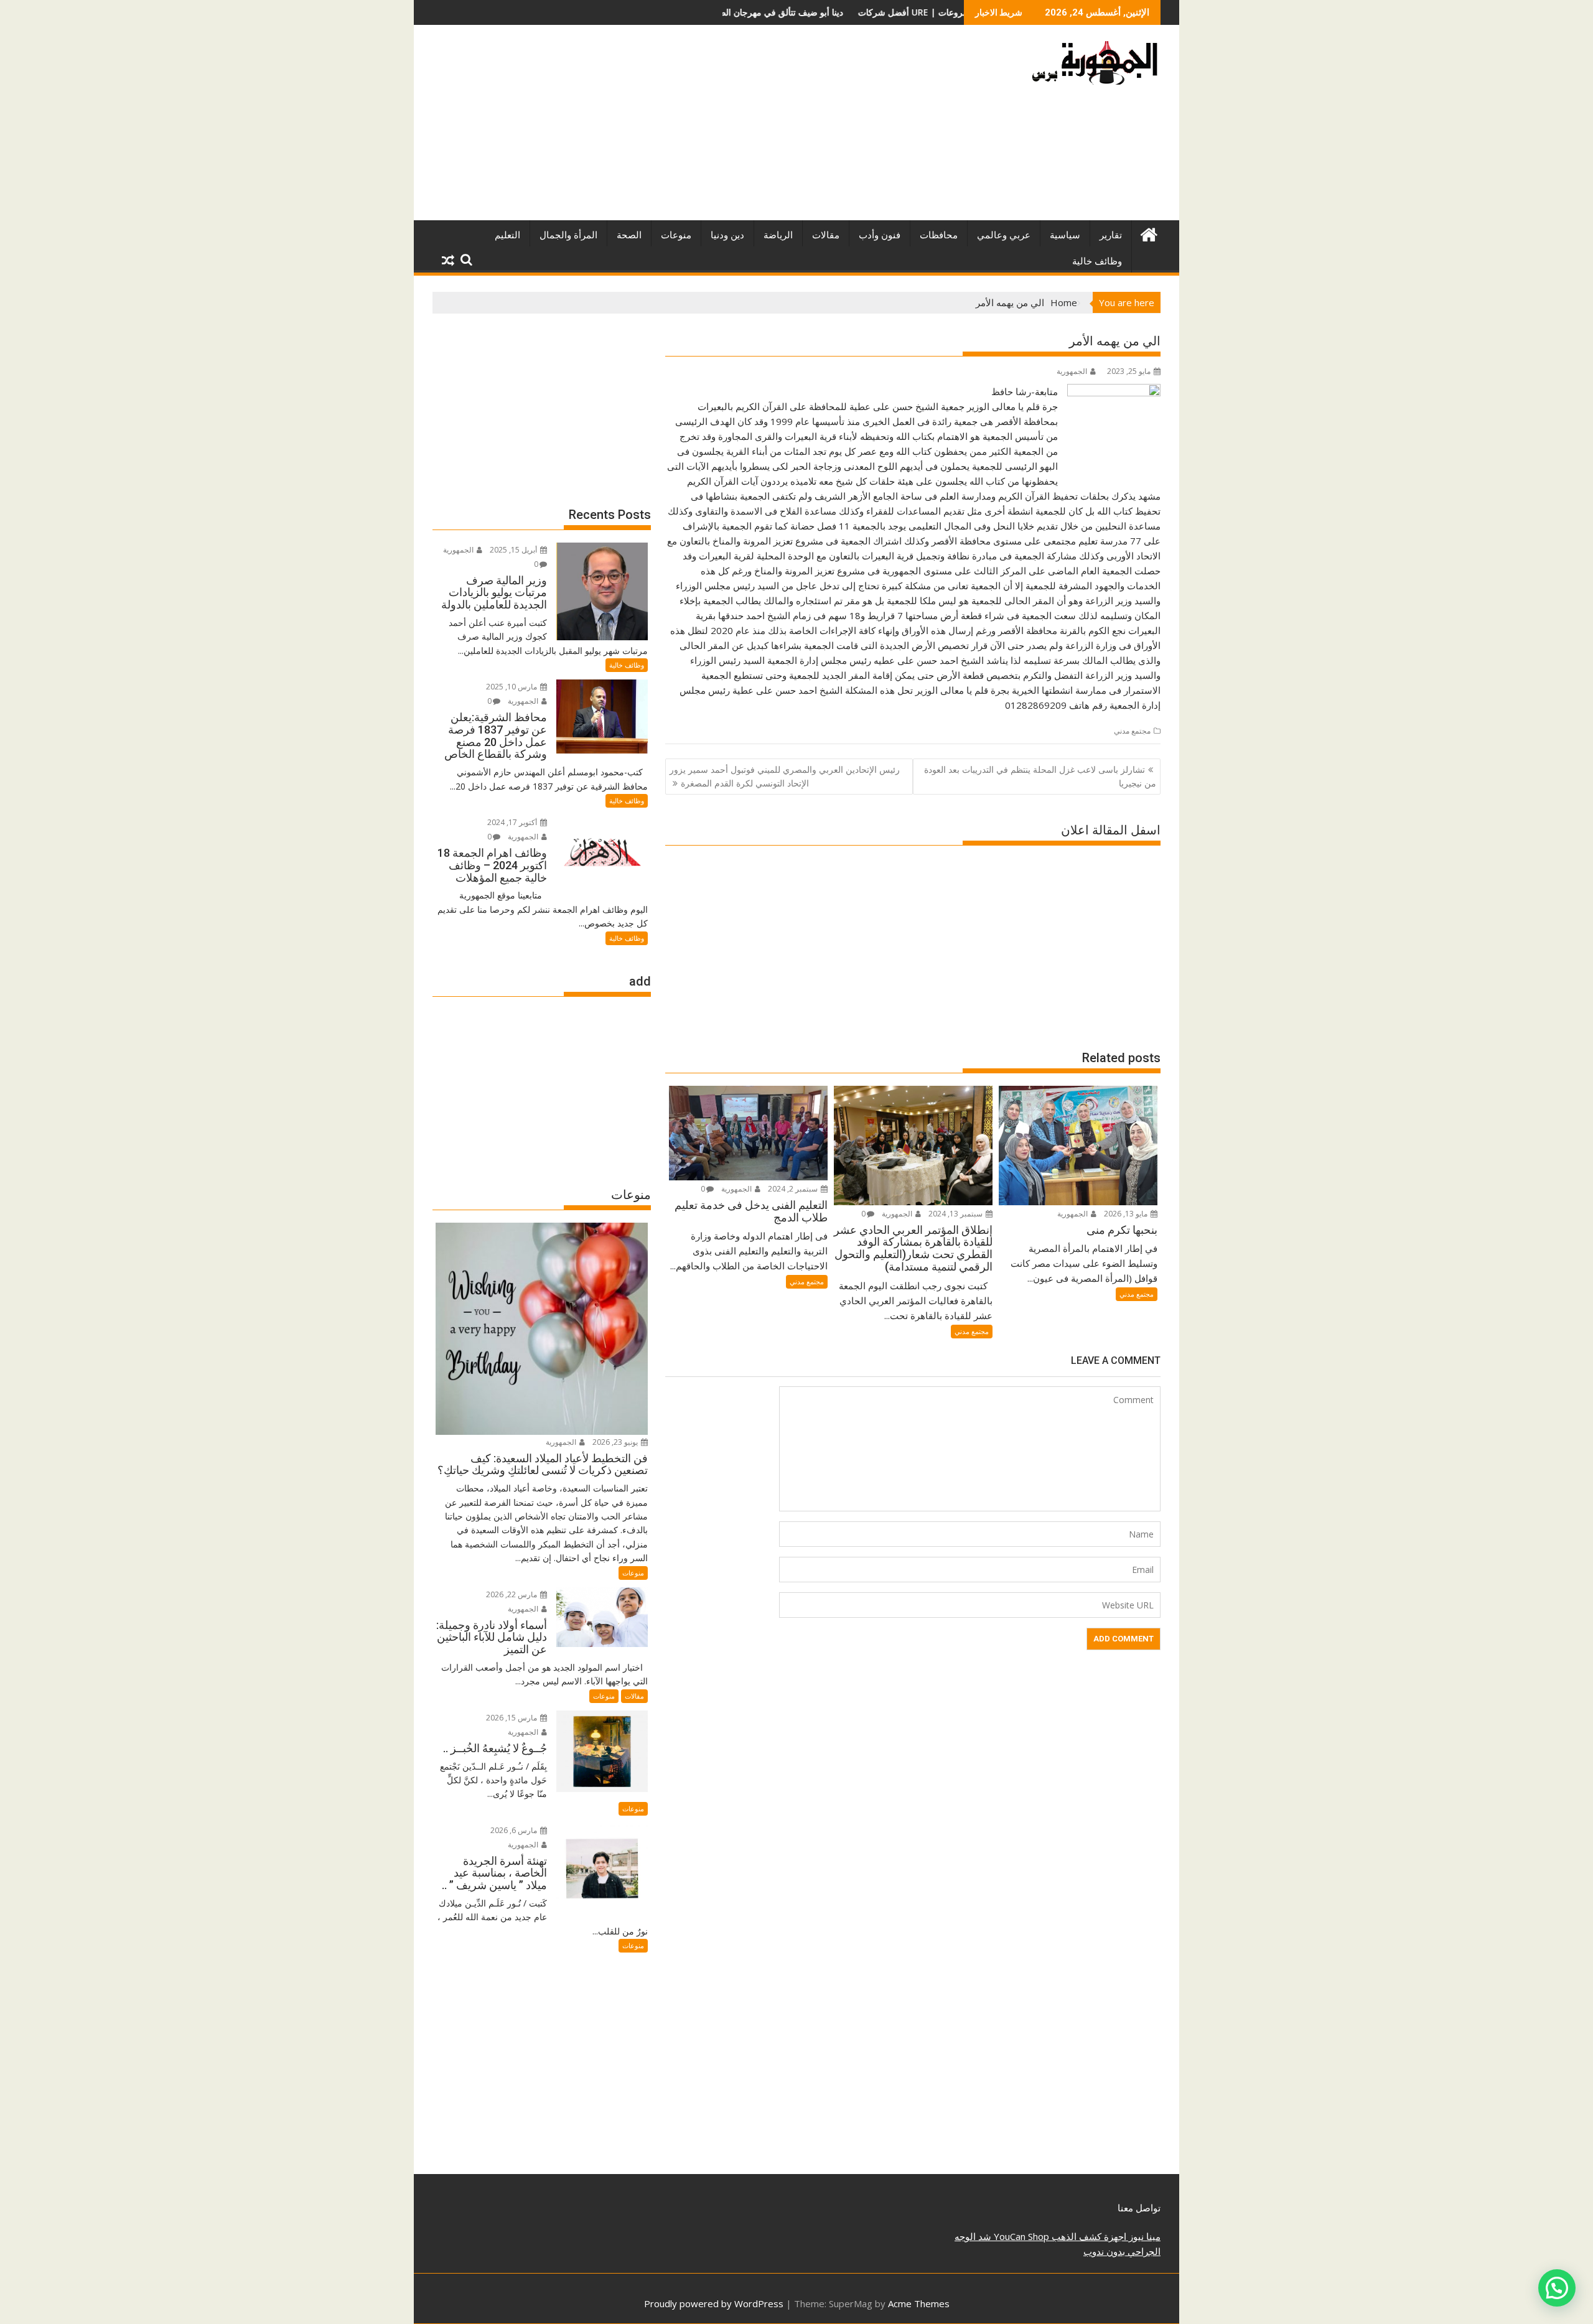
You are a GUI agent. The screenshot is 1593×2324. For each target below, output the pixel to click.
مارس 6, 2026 (515, 1830)
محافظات (939, 235)
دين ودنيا (727, 235)
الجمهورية (1072, 371)
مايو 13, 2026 (1127, 1214)
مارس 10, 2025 (512, 687)
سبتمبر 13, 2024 (956, 1214)
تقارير (1111, 235)
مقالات (826, 235)
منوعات (676, 235)
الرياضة (778, 235)
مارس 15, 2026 (512, 1718)
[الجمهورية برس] (1148, 233)
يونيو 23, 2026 (616, 1442)
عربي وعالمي (1004, 235)
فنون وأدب (880, 235)
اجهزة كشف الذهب (1088, 2236)
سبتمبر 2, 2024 (794, 1189)
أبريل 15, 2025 (514, 550)
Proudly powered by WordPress (714, 2303)
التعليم (507, 235)
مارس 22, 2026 (512, 1594)
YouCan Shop (1020, 2236)
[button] (1557, 2288)
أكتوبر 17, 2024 (513, 822)
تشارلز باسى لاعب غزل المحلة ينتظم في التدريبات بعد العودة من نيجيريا (1040, 776)
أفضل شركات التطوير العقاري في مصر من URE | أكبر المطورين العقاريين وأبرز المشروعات (805, 12)
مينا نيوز (1143, 2236)
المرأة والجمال (568, 235)
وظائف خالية (1097, 261)
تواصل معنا (1139, 2208)
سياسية (1065, 235)
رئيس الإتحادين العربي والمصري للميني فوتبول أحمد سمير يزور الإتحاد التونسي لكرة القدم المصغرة (785, 776)
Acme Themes (919, 2303)
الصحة (629, 235)
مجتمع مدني (1132, 731)
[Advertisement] (680, 128)
